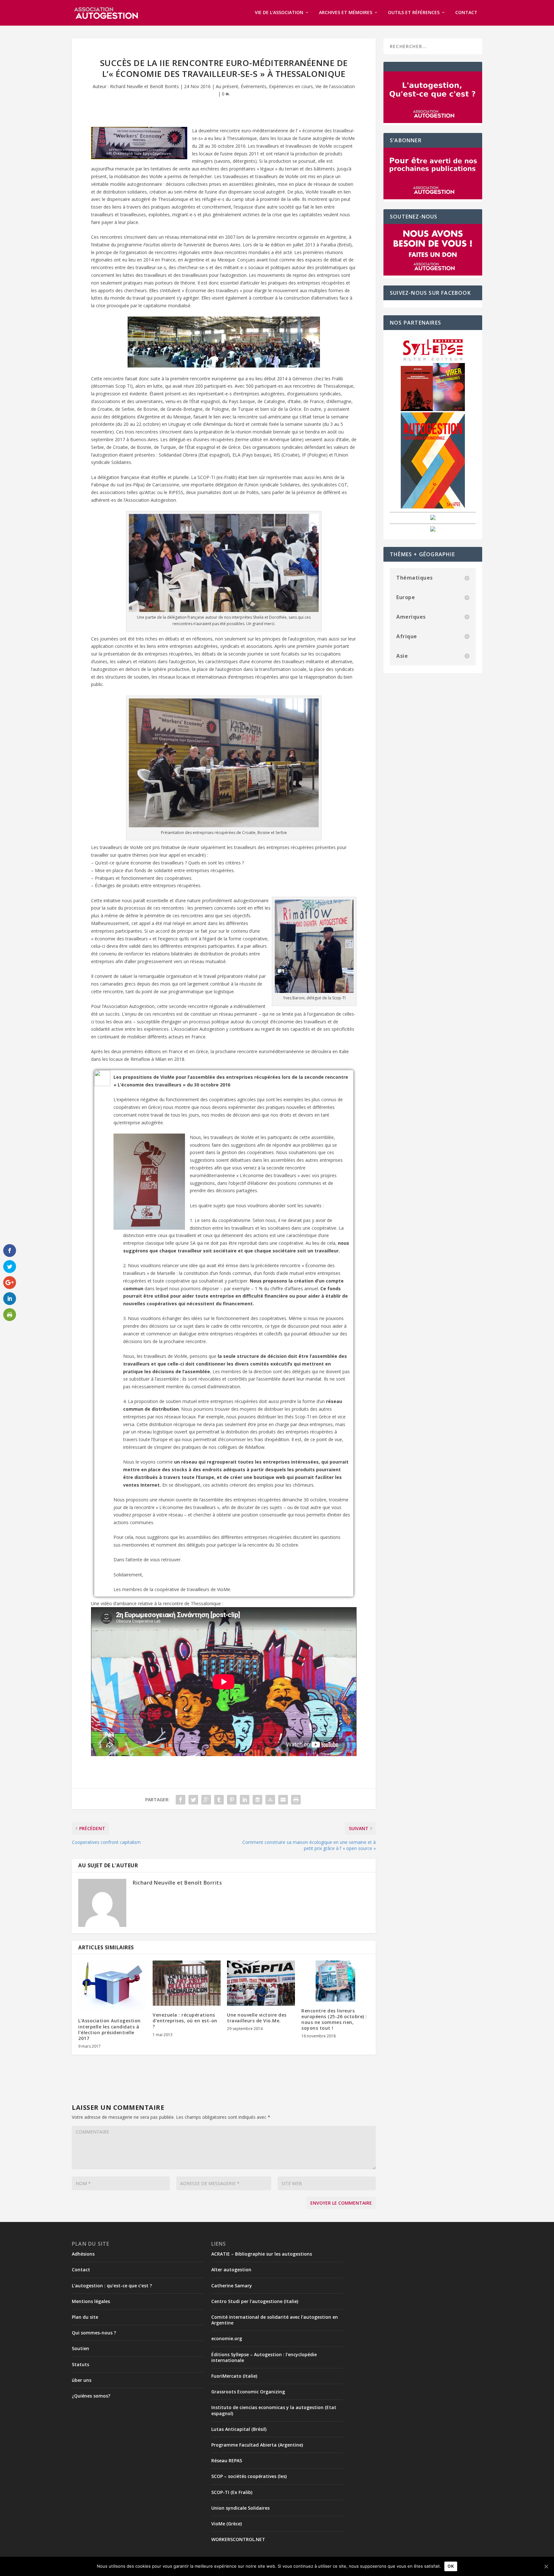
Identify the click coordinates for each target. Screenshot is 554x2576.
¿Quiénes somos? (91, 2396)
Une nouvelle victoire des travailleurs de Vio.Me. (257, 2018)
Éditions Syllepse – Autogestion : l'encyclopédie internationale (264, 2357)
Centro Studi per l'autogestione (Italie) (255, 2301)
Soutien (80, 2348)
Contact (466, 13)
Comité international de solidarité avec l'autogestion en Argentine (275, 2320)
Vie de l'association (335, 86)
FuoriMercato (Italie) (234, 2376)
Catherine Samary (232, 2286)
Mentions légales (91, 2301)
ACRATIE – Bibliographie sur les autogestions (262, 2254)
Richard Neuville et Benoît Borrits (144, 86)
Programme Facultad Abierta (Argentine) (257, 2445)
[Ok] (546, 2566)
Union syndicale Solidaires (240, 2508)
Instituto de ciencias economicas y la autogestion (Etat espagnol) (274, 2410)
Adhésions (83, 2254)
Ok (451, 2566)
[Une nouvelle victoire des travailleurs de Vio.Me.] (261, 1983)
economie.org (227, 2338)
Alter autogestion (231, 2270)
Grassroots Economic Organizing (248, 2392)
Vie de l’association (279, 13)
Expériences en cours (291, 86)
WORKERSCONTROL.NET (238, 2539)
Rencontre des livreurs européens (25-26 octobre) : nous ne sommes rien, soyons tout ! (334, 2019)
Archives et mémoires (346, 13)
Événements (254, 86)
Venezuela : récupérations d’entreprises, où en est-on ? (185, 2021)
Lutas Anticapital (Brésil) (239, 2429)
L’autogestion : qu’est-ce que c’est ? (112, 2286)
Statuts (80, 2364)
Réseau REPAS (227, 2460)
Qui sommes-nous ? (94, 2333)
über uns (82, 2380)
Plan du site (85, 2317)
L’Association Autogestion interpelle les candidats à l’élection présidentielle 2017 (109, 2029)
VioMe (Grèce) (227, 2524)
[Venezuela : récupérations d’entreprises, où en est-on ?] (187, 1983)
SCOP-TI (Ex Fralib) (232, 2492)
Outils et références (414, 13)
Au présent (227, 86)
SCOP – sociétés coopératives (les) (249, 2476)
